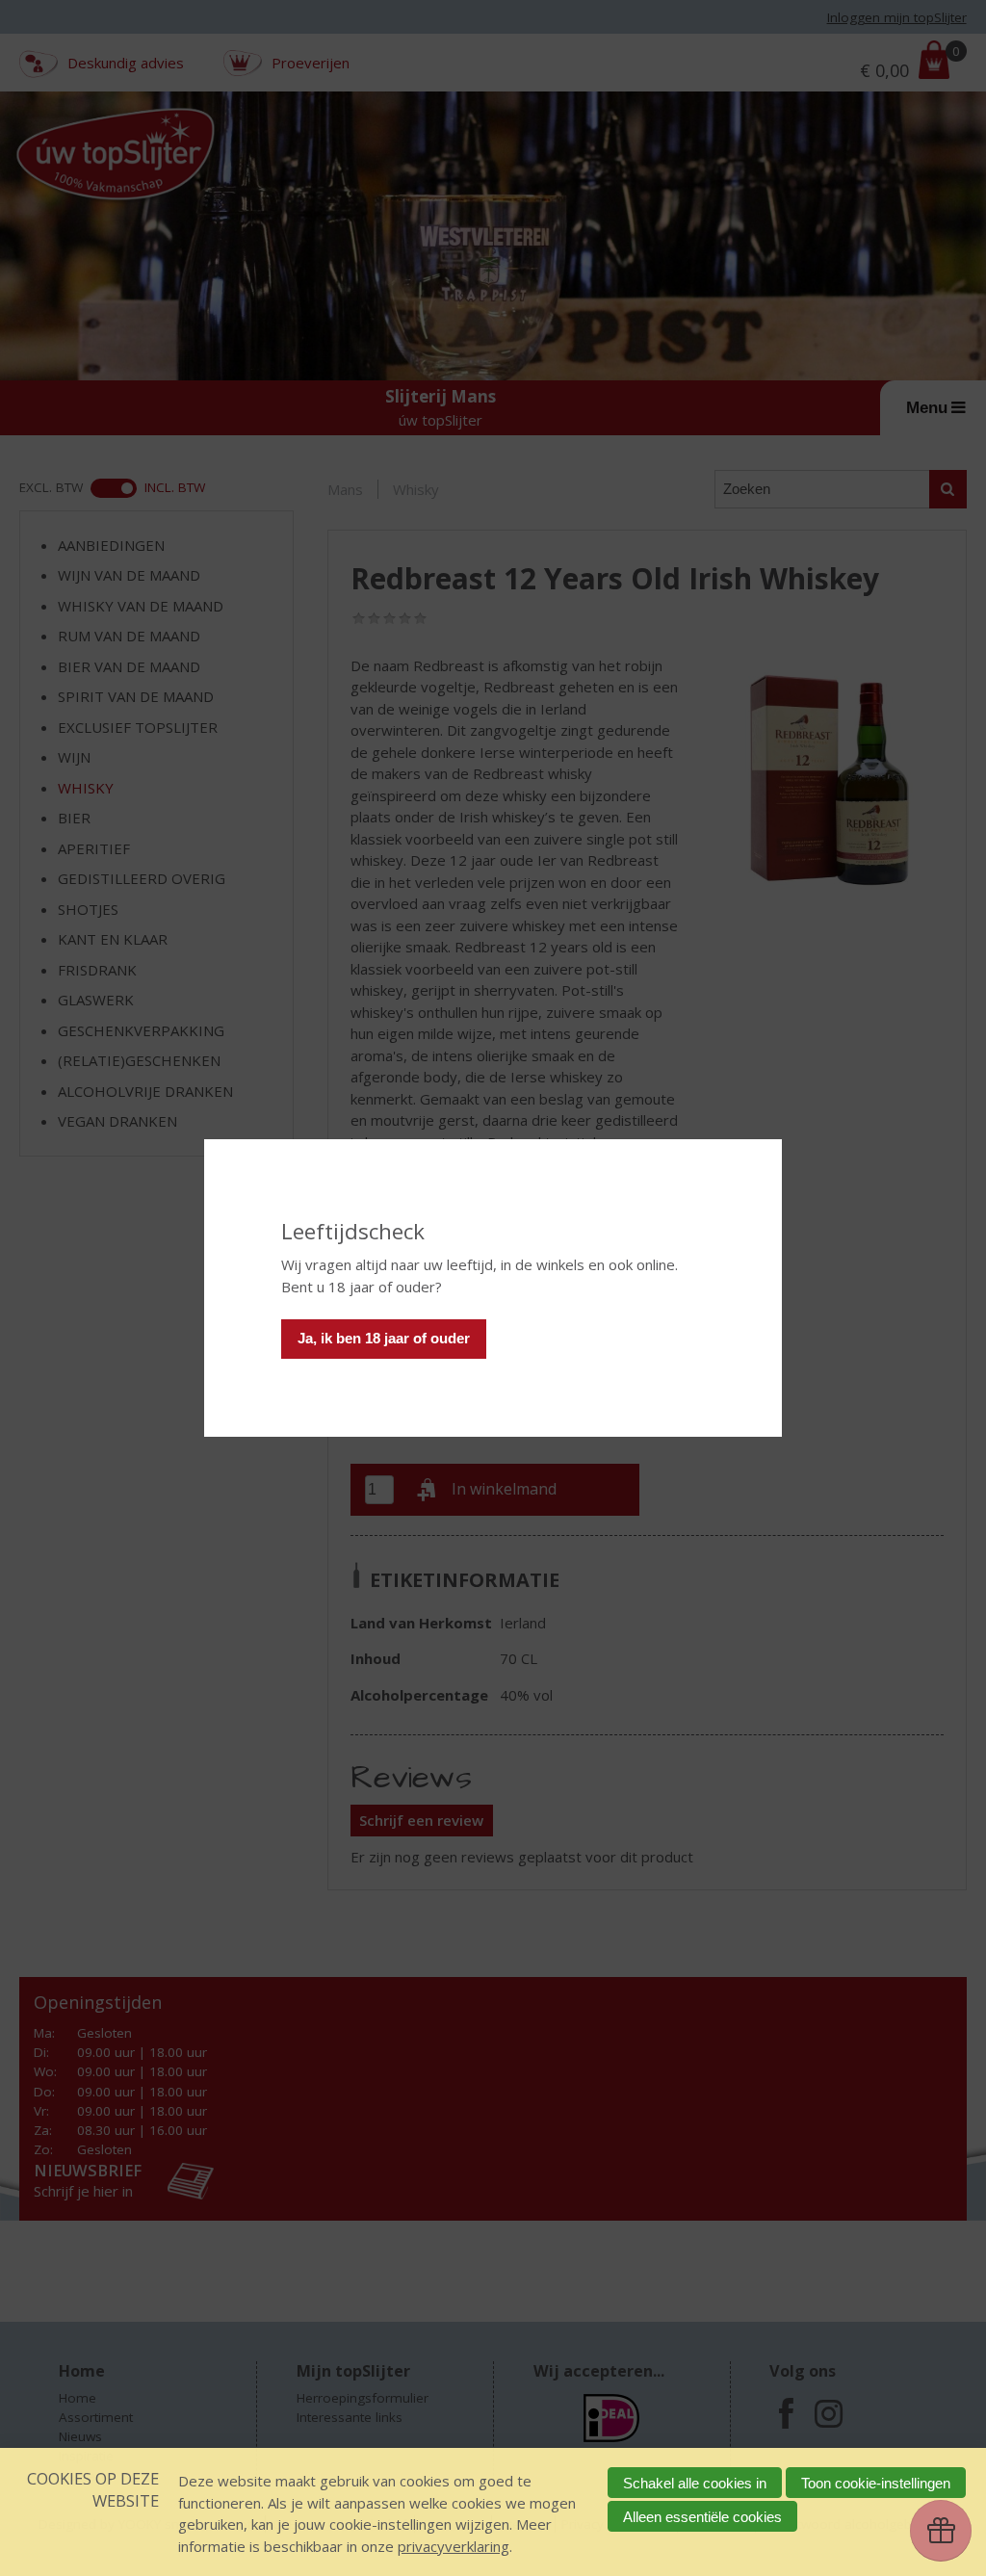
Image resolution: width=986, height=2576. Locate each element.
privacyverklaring (454, 2546)
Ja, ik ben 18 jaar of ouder (384, 1338)
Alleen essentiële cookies (702, 2517)
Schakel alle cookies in (695, 2483)
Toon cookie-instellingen (876, 2483)
